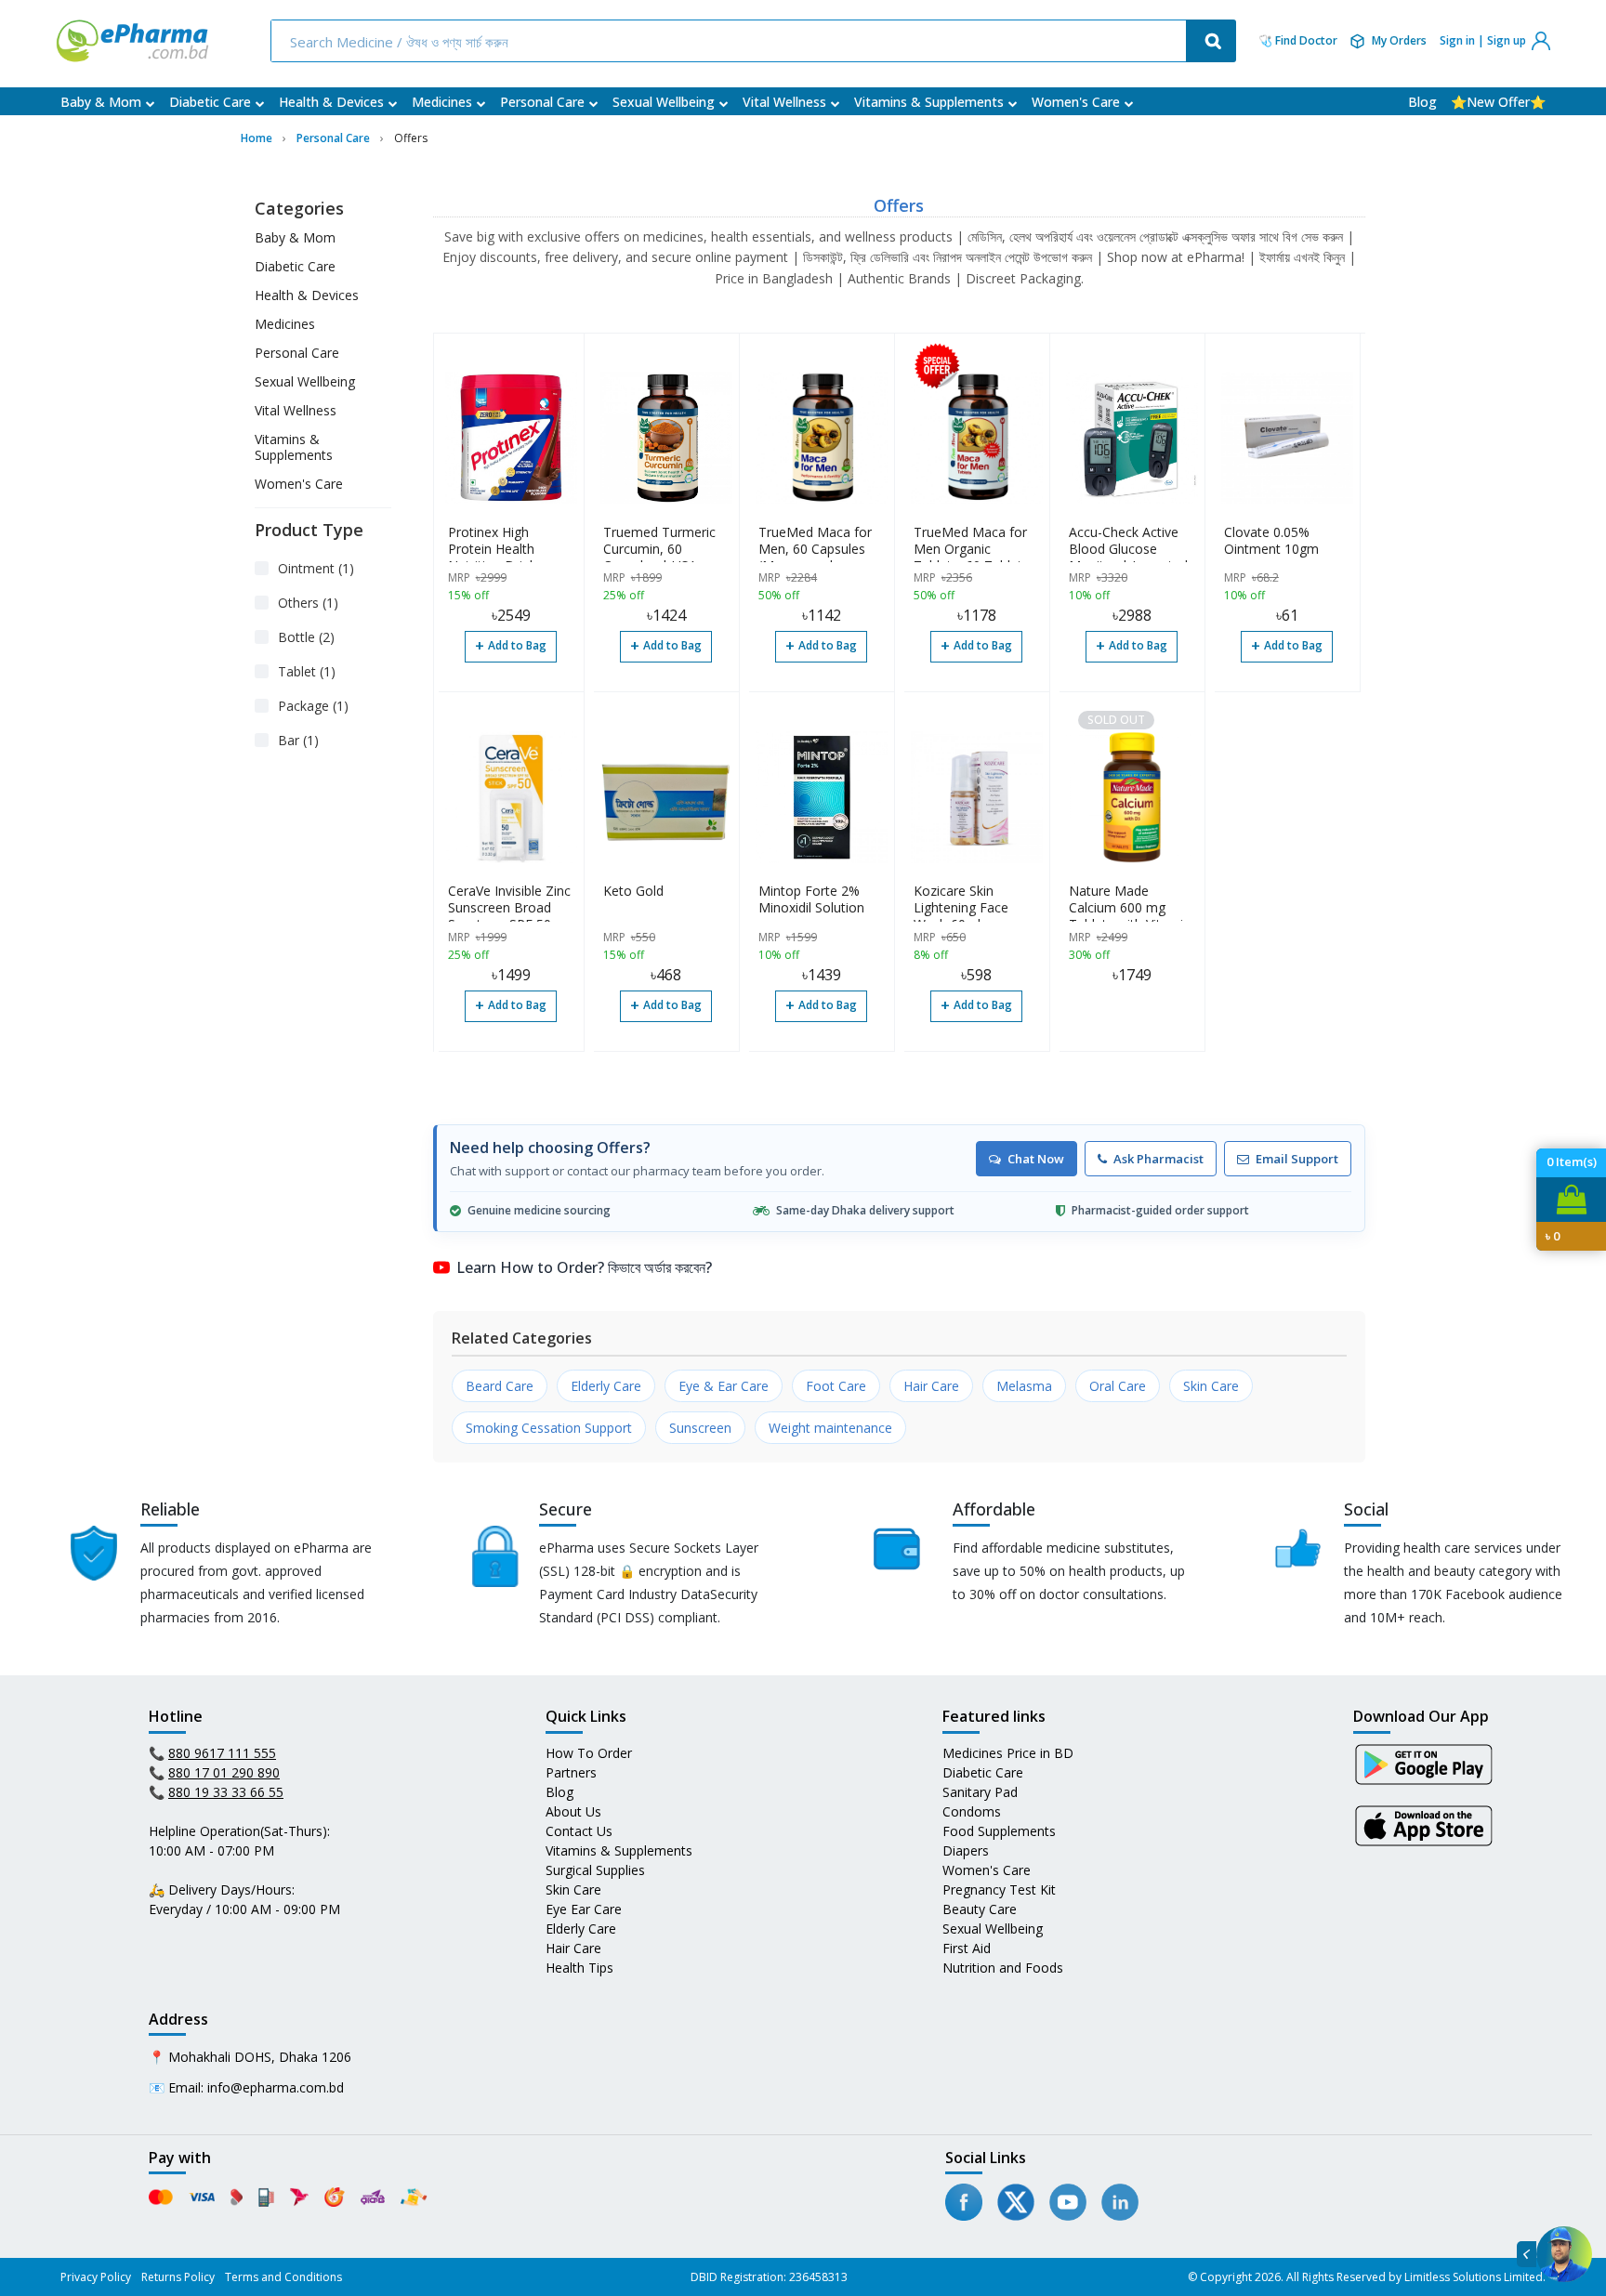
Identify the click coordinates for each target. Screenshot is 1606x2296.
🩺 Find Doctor (1298, 41)
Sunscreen (700, 1428)
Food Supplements (999, 1831)
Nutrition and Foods (1003, 1968)
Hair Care (931, 1386)
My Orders (1399, 40)
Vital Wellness (784, 102)
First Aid (967, 1948)
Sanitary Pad (980, 1792)
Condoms (972, 1811)
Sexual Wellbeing (664, 102)
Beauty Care (980, 1909)
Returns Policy (178, 2277)
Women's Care (1076, 102)
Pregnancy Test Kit (999, 1889)
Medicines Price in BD (1008, 1753)
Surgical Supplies (595, 1870)
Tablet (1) (307, 671)
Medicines (442, 102)
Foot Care (836, 1386)
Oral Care (1118, 1386)
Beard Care (500, 1386)
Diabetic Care (210, 102)
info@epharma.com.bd (276, 2087)
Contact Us (579, 1831)
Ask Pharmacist (1158, 1159)
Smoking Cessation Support (549, 1428)
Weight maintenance (830, 1428)
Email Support (1297, 1159)
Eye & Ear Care (724, 1386)
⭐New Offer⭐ (1498, 102)
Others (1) (308, 603)
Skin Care (1211, 1386)
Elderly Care (606, 1386)
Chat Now (1036, 1159)
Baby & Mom (101, 102)
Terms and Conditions (283, 2277)
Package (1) (313, 706)
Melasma (1024, 1386)
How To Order (589, 1753)
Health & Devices (331, 102)
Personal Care (542, 102)
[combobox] (731, 41)
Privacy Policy (96, 2277)
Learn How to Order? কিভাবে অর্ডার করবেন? (584, 1267)
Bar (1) (298, 740)
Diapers (966, 1850)
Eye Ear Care (584, 1909)
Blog (1422, 102)
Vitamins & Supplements (929, 102)
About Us (573, 1811)
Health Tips (579, 1968)
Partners (571, 1772)
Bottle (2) (306, 637)
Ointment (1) (316, 568)
